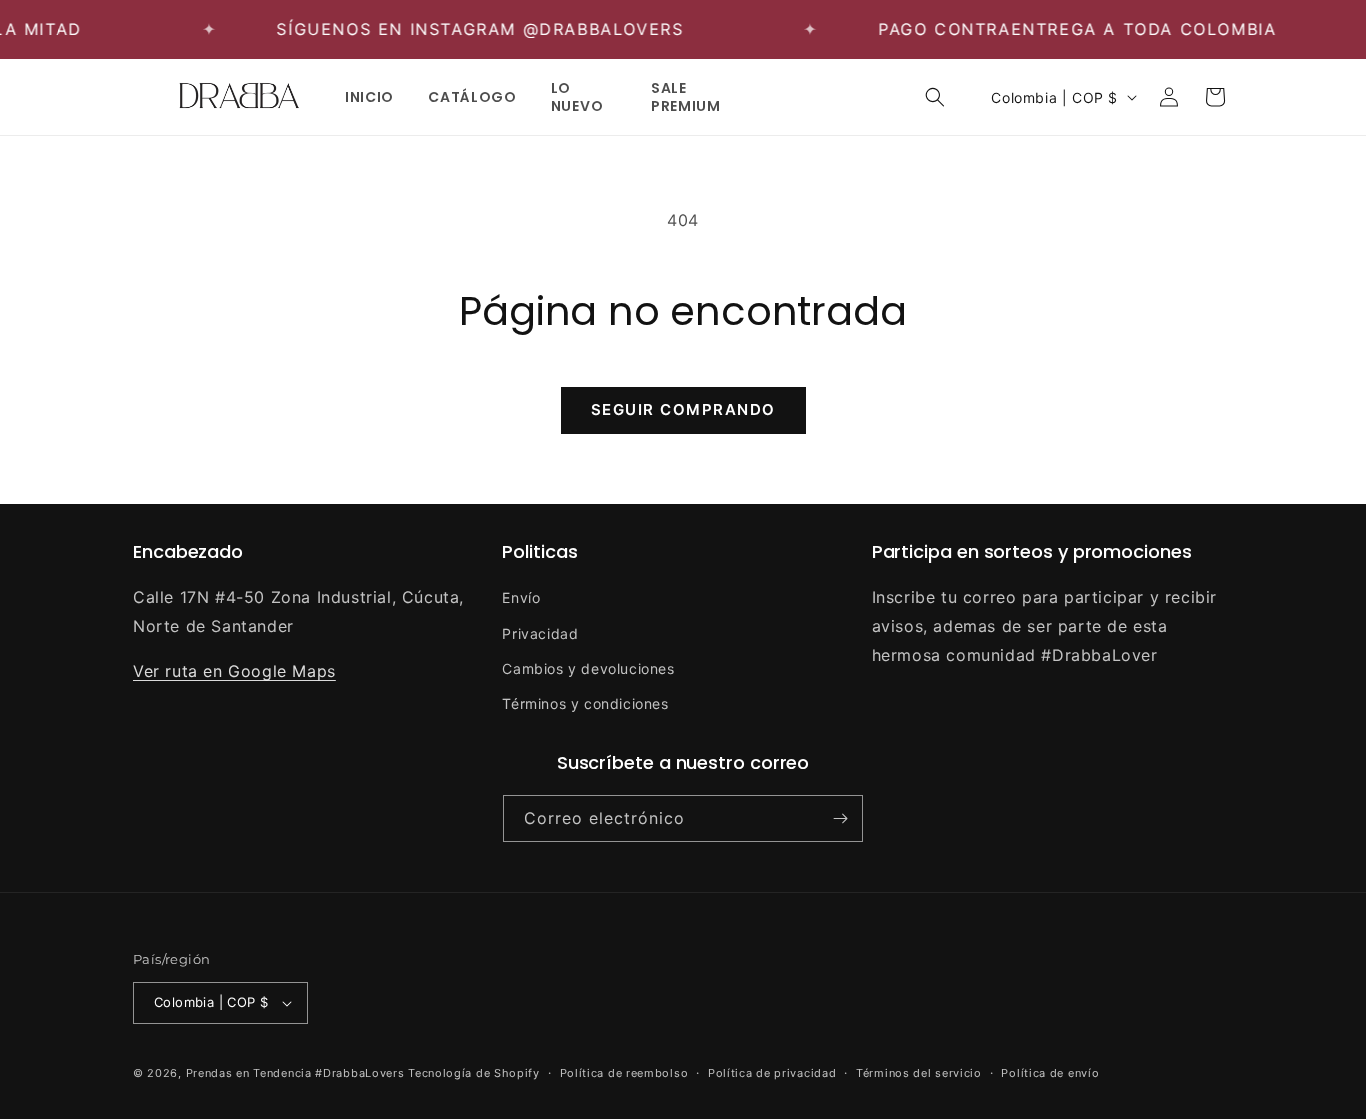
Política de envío (1050, 1073)
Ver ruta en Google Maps (234, 671)
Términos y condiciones (585, 703)
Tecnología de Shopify (474, 1073)
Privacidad (540, 633)
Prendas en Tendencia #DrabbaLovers (295, 1073)
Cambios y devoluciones (588, 668)
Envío (521, 597)
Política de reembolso (624, 1073)
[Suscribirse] (840, 818)
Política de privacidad (772, 1073)
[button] (935, 97)
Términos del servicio (919, 1073)
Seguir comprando (683, 409)
